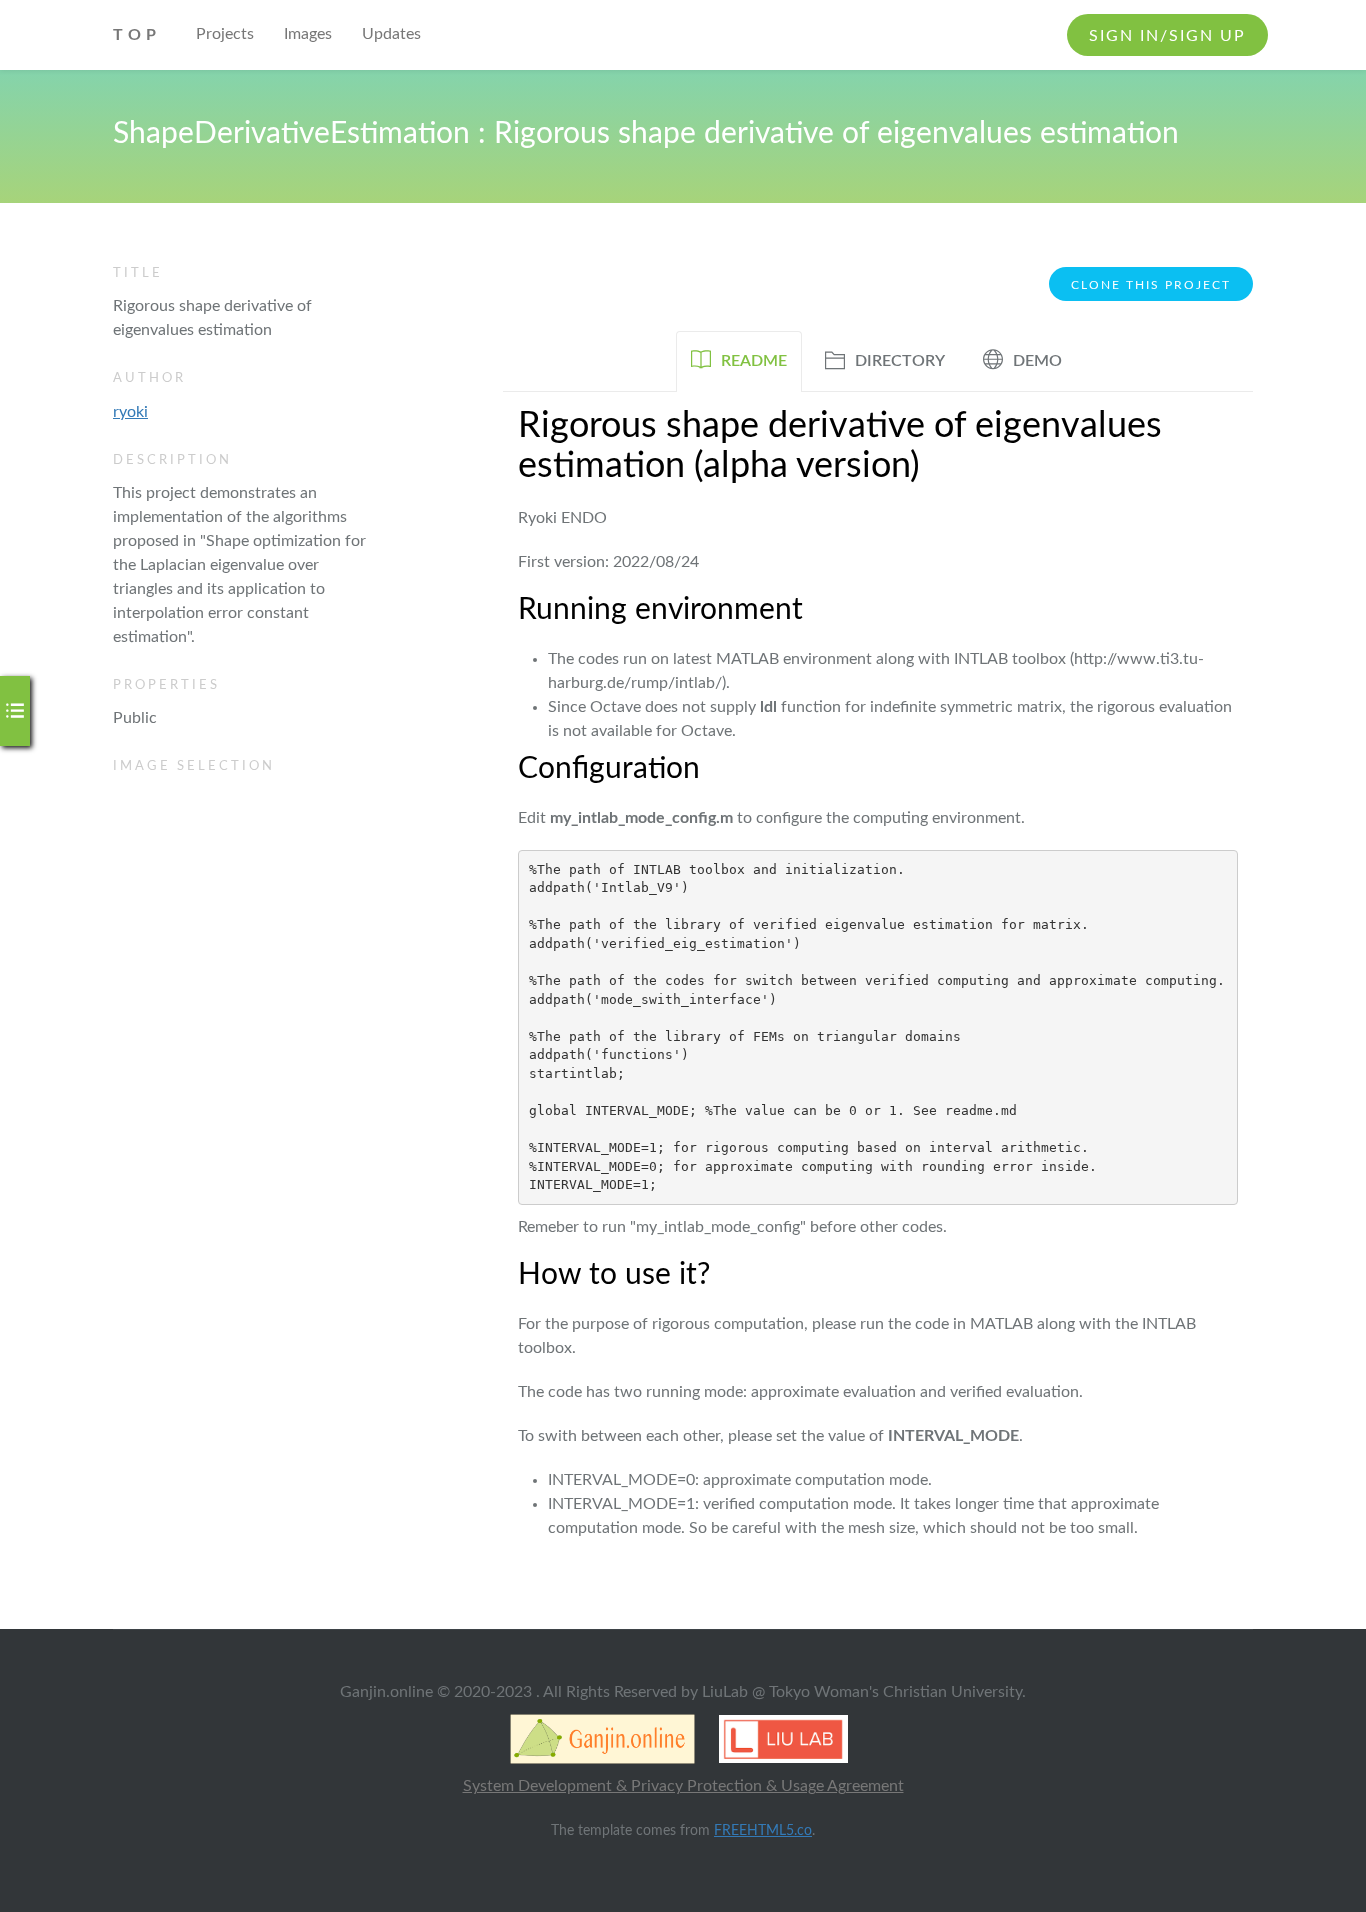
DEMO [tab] (1037, 361)
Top (137, 35)
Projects (225, 34)
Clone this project (1151, 285)
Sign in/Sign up (1167, 36)
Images (308, 34)
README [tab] (754, 361)
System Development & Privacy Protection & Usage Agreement (683, 1786)
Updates (391, 34)
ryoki (130, 412)
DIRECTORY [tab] (900, 361)
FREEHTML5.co (763, 1831)
